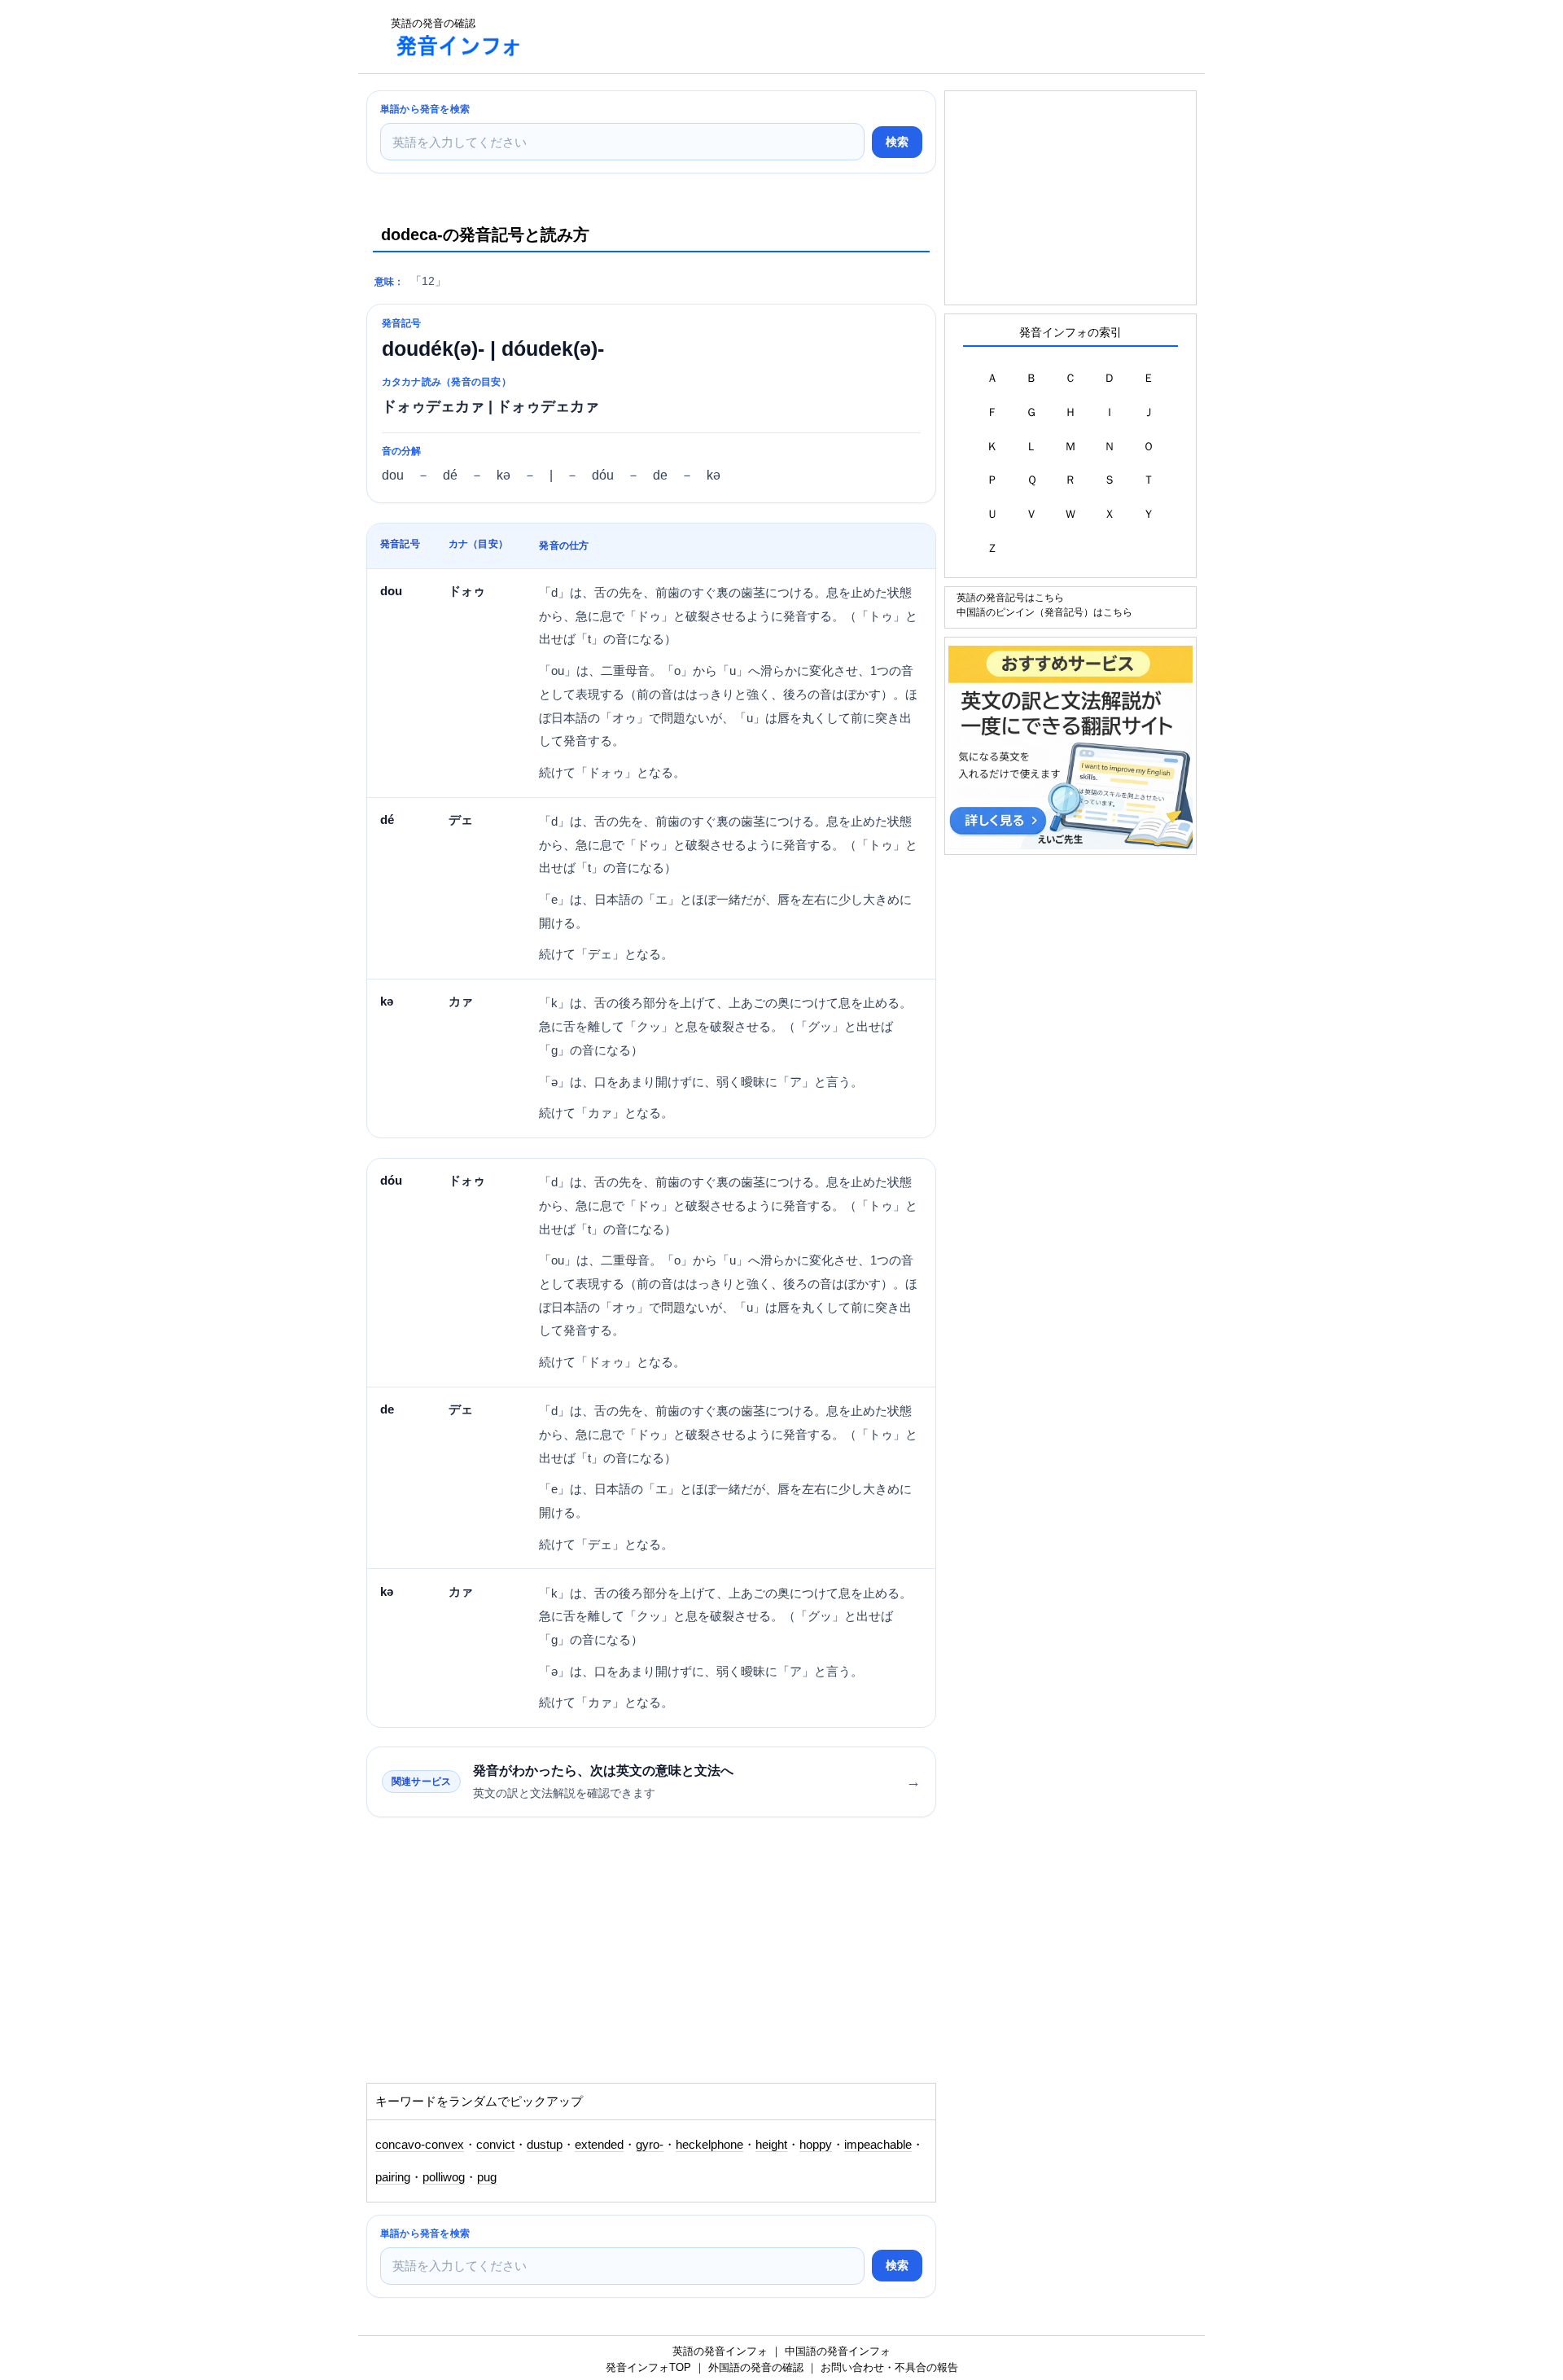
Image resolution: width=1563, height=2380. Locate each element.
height (771, 2145)
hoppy (816, 2145)
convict (495, 2145)
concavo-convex (420, 2145)
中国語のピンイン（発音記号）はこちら (1044, 612)
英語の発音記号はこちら (1010, 597)
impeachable (878, 2145)
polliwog (444, 2177)
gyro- (650, 2145)
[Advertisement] (834, 37)
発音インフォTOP (648, 2367)
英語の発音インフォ (720, 2351)
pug (487, 2177)
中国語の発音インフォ (838, 2351)
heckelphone (709, 2145)
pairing (393, 2177)
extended (599, 2145)
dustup (545, 2145)
